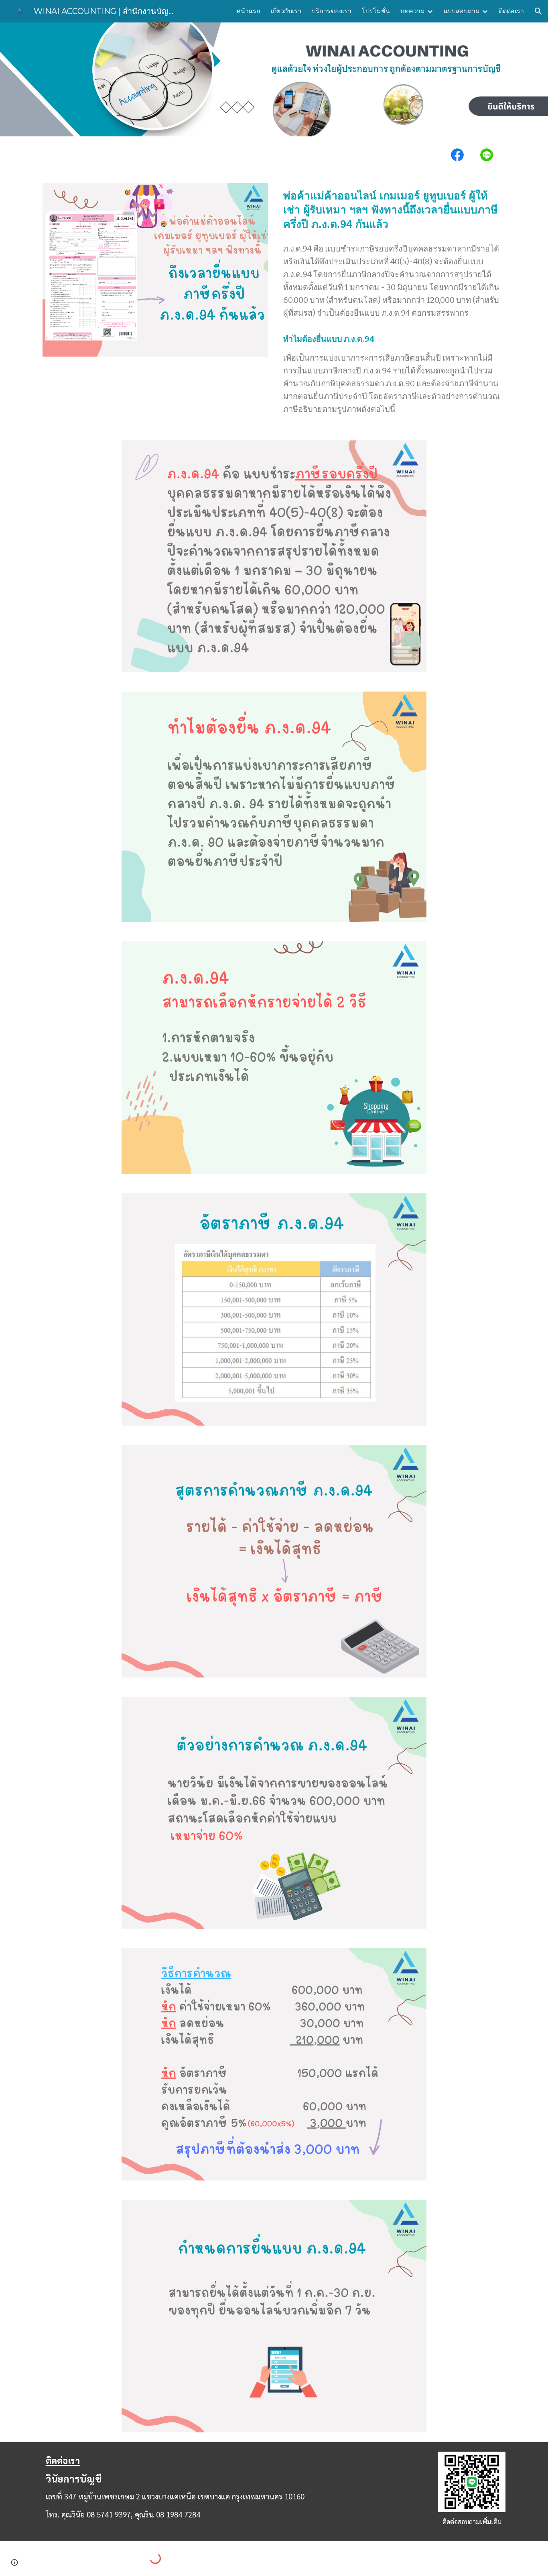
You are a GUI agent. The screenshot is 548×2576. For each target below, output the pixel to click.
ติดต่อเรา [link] (511, 11)
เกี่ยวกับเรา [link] (286, 11)
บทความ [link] (413, 11)
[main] (393, 210)
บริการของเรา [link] (332, 11)
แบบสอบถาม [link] (462, 11)
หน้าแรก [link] (248, 11)
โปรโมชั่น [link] (376, 11)
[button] (538, 11)
